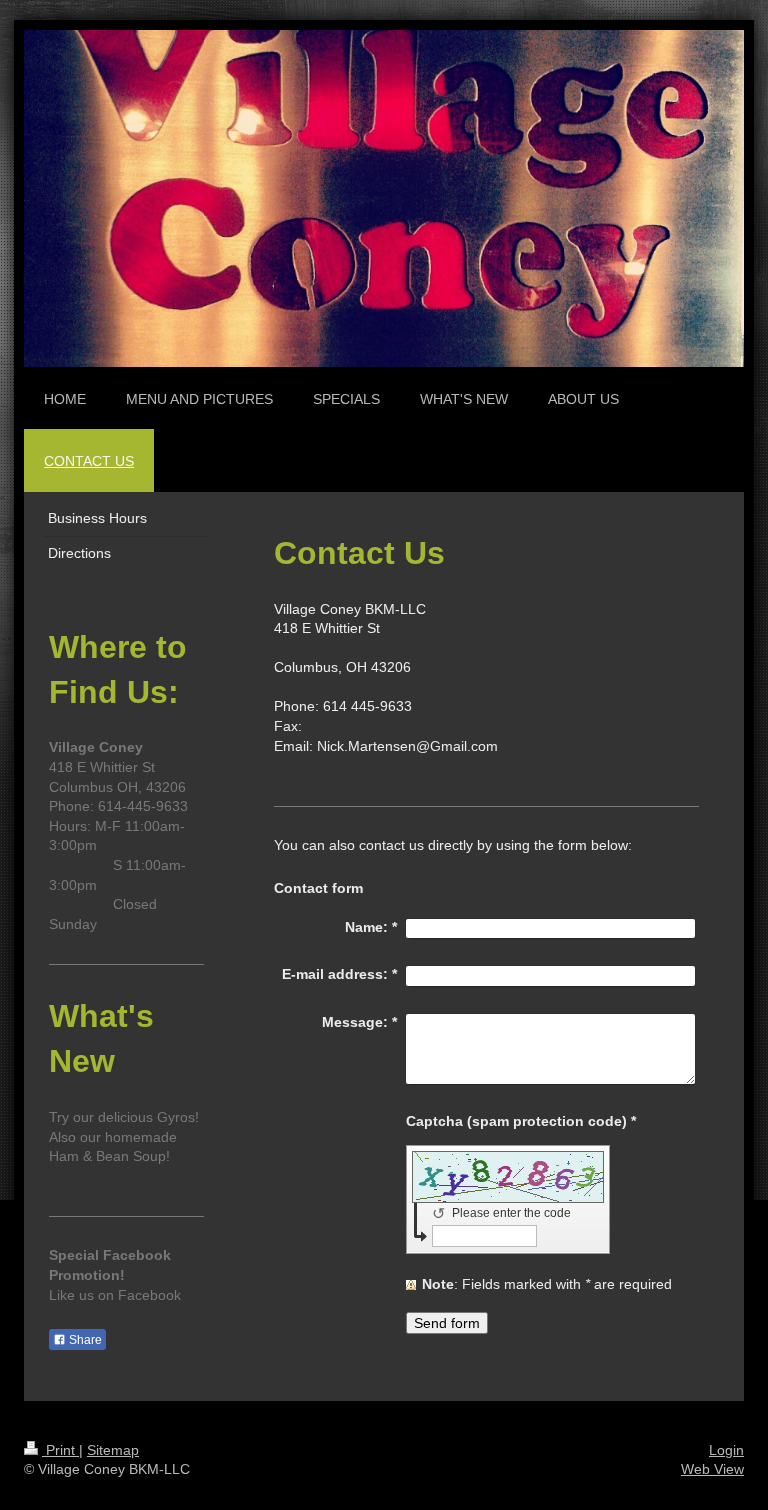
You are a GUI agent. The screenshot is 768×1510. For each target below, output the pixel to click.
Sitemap (113, 1450)
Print (60, 1450)
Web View (712, 1469)
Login (726, 1450)
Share (84, 1340)
